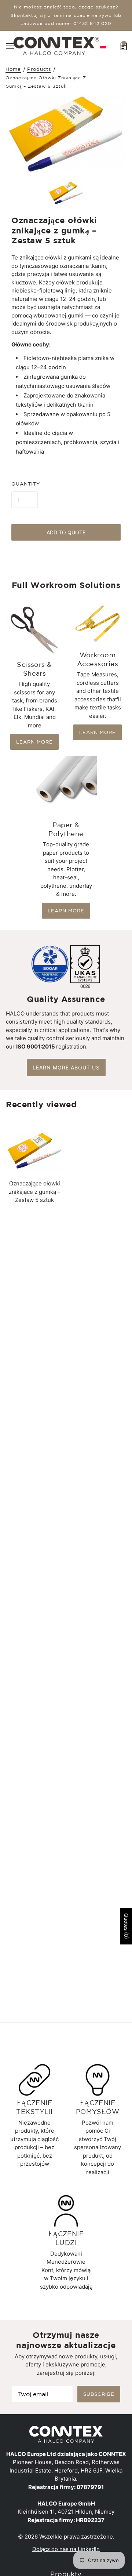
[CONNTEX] (56, 45)
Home (13, 69)
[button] (103, 46)
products (39, 69)
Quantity (26, 484)
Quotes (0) (126, 1926)
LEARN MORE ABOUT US (66, 1067)
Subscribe (99, 2394)
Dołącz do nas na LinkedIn (66, 2549)
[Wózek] (124, 46)
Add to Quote (66, 532)
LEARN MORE (34, 742)
